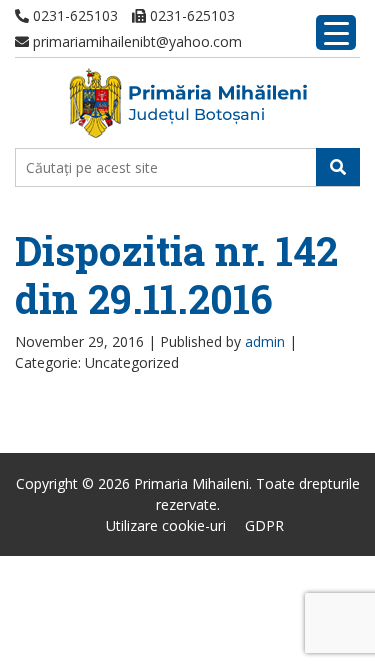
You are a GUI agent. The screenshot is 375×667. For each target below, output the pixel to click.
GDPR (264, 525)
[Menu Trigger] (336, 32)
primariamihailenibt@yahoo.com (135, 41)
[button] (338, 167)
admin (265, 341)
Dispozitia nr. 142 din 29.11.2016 (176, 274)
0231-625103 (73, 15)
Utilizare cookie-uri (166, 525)
